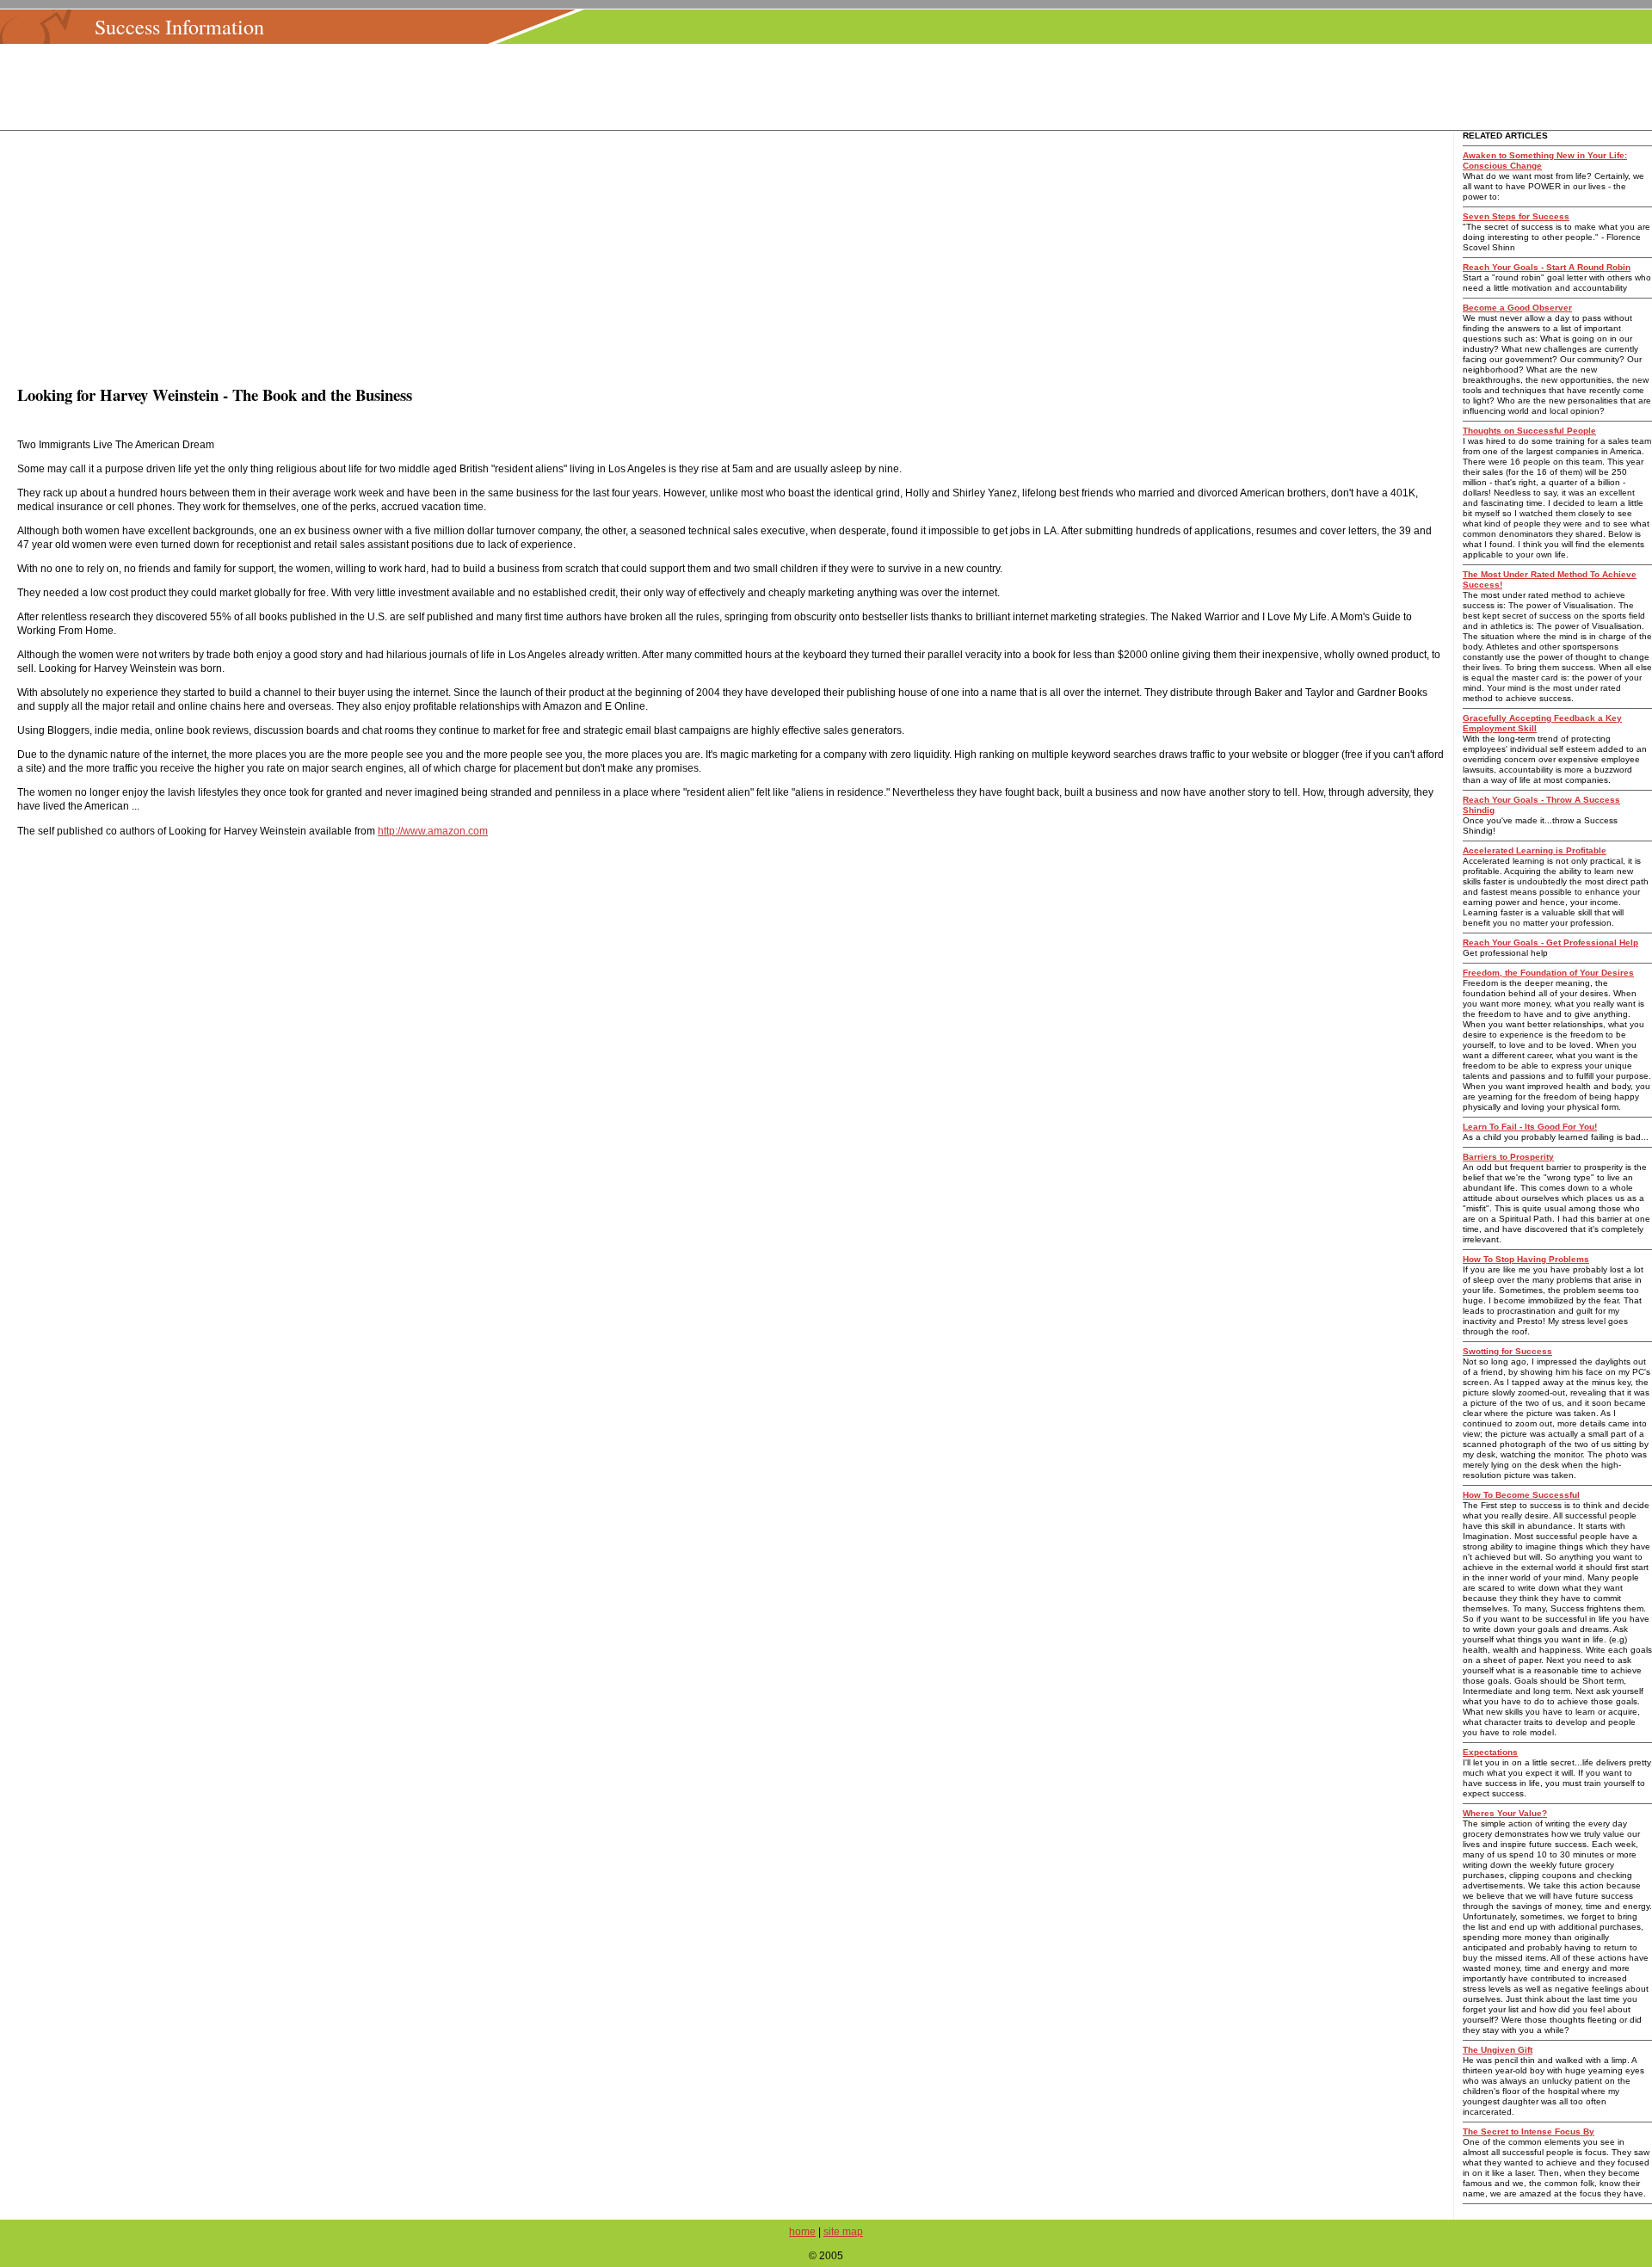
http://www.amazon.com (433, 831)
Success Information (179, 27)
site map (843, 2232)
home (802, 2232)
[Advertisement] (831, 87)
